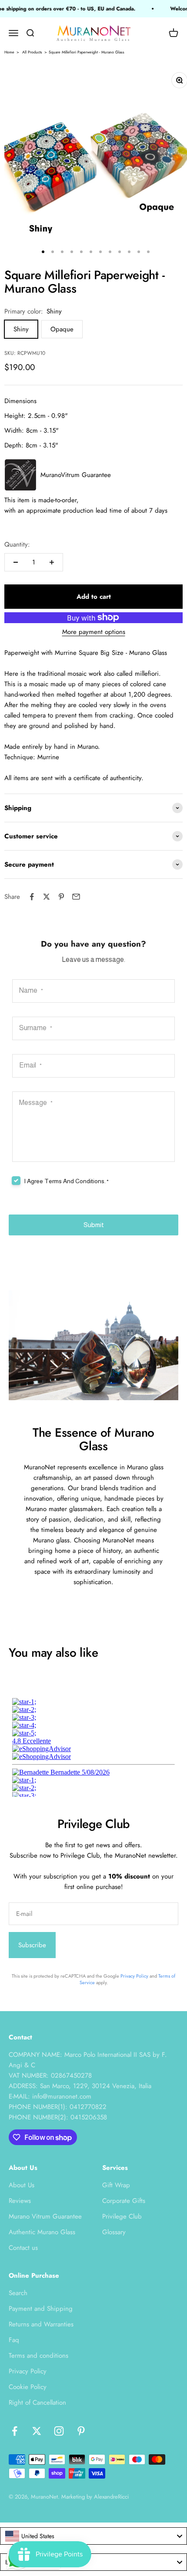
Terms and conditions (38, 2356)
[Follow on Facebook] (15, 2431)
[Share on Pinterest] (61, 897)
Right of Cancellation (37, 2402)
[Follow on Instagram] (59, 2431)
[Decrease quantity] (16, 562)
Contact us (23, 2248)
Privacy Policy (134, 1976)
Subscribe (32, 1945)
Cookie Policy (28, 2387)
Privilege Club (122, 2216)
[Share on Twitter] (47, 897)
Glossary (114, 2232)
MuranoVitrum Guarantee (76, 475)
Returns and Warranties (41, 2324)
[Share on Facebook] (32, 897)
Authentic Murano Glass (42, 2232)
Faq (14, 2340)
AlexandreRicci (111, 2497)
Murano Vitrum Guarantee (45, 2216)
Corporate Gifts (124, 2201)
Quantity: (17, 544)
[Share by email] (76, 897)
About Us (22, 2185)
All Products (32, 52)
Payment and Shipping (41, 2309)
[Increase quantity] (52, 562)
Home (9, 52)
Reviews (20, 2201)
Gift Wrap (116, 2185)
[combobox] (93, 2536)
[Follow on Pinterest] (81, 2431)
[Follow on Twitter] (37, 2431)
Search (18, 2293)
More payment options (94, 632)
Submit (94, 1225)
